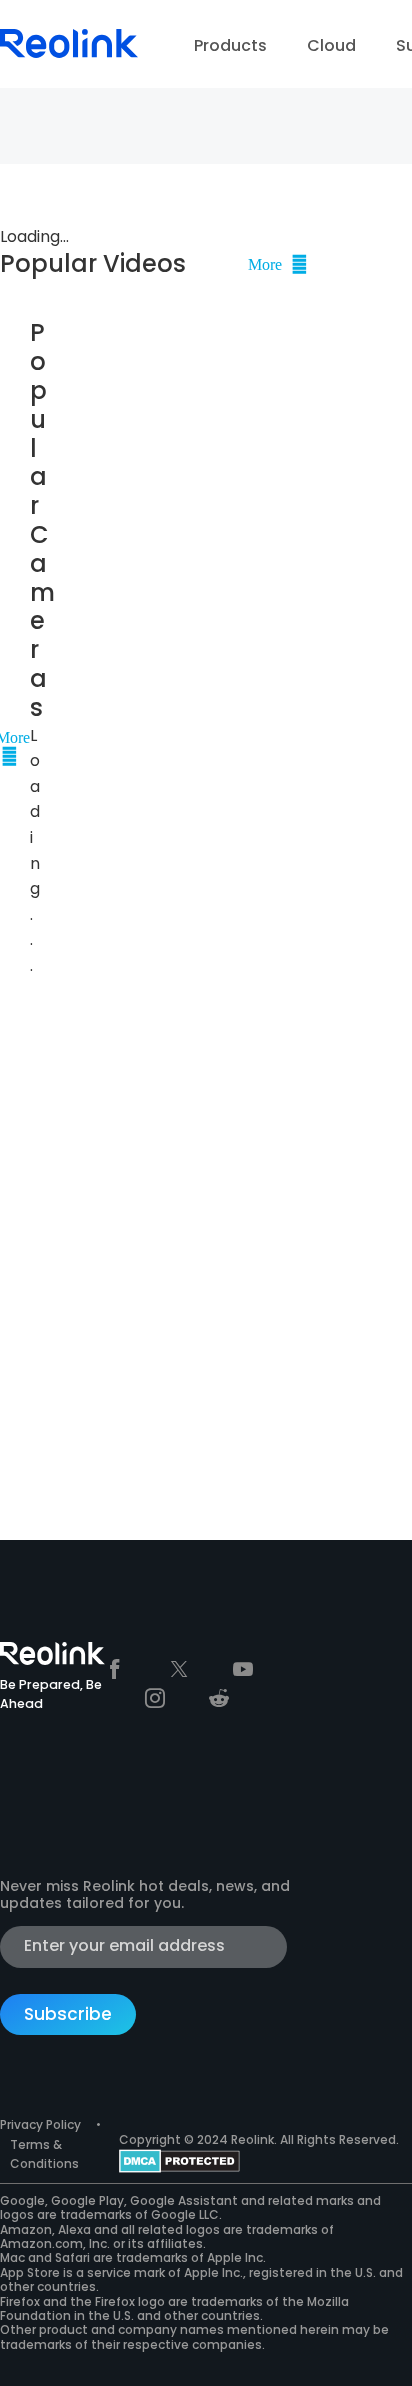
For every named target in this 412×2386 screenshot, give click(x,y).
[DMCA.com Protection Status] (179, 2159)
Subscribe (68, 2014)
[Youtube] (243, 1669)
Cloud (331, 45)
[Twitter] (179, 1669)
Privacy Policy (40, 2124)
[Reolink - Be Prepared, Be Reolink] (69, 29)
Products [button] (230, 45)
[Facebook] (115, 1669)
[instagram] (155, 1698)
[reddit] (219, 1698)
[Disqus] (154, 1239)
